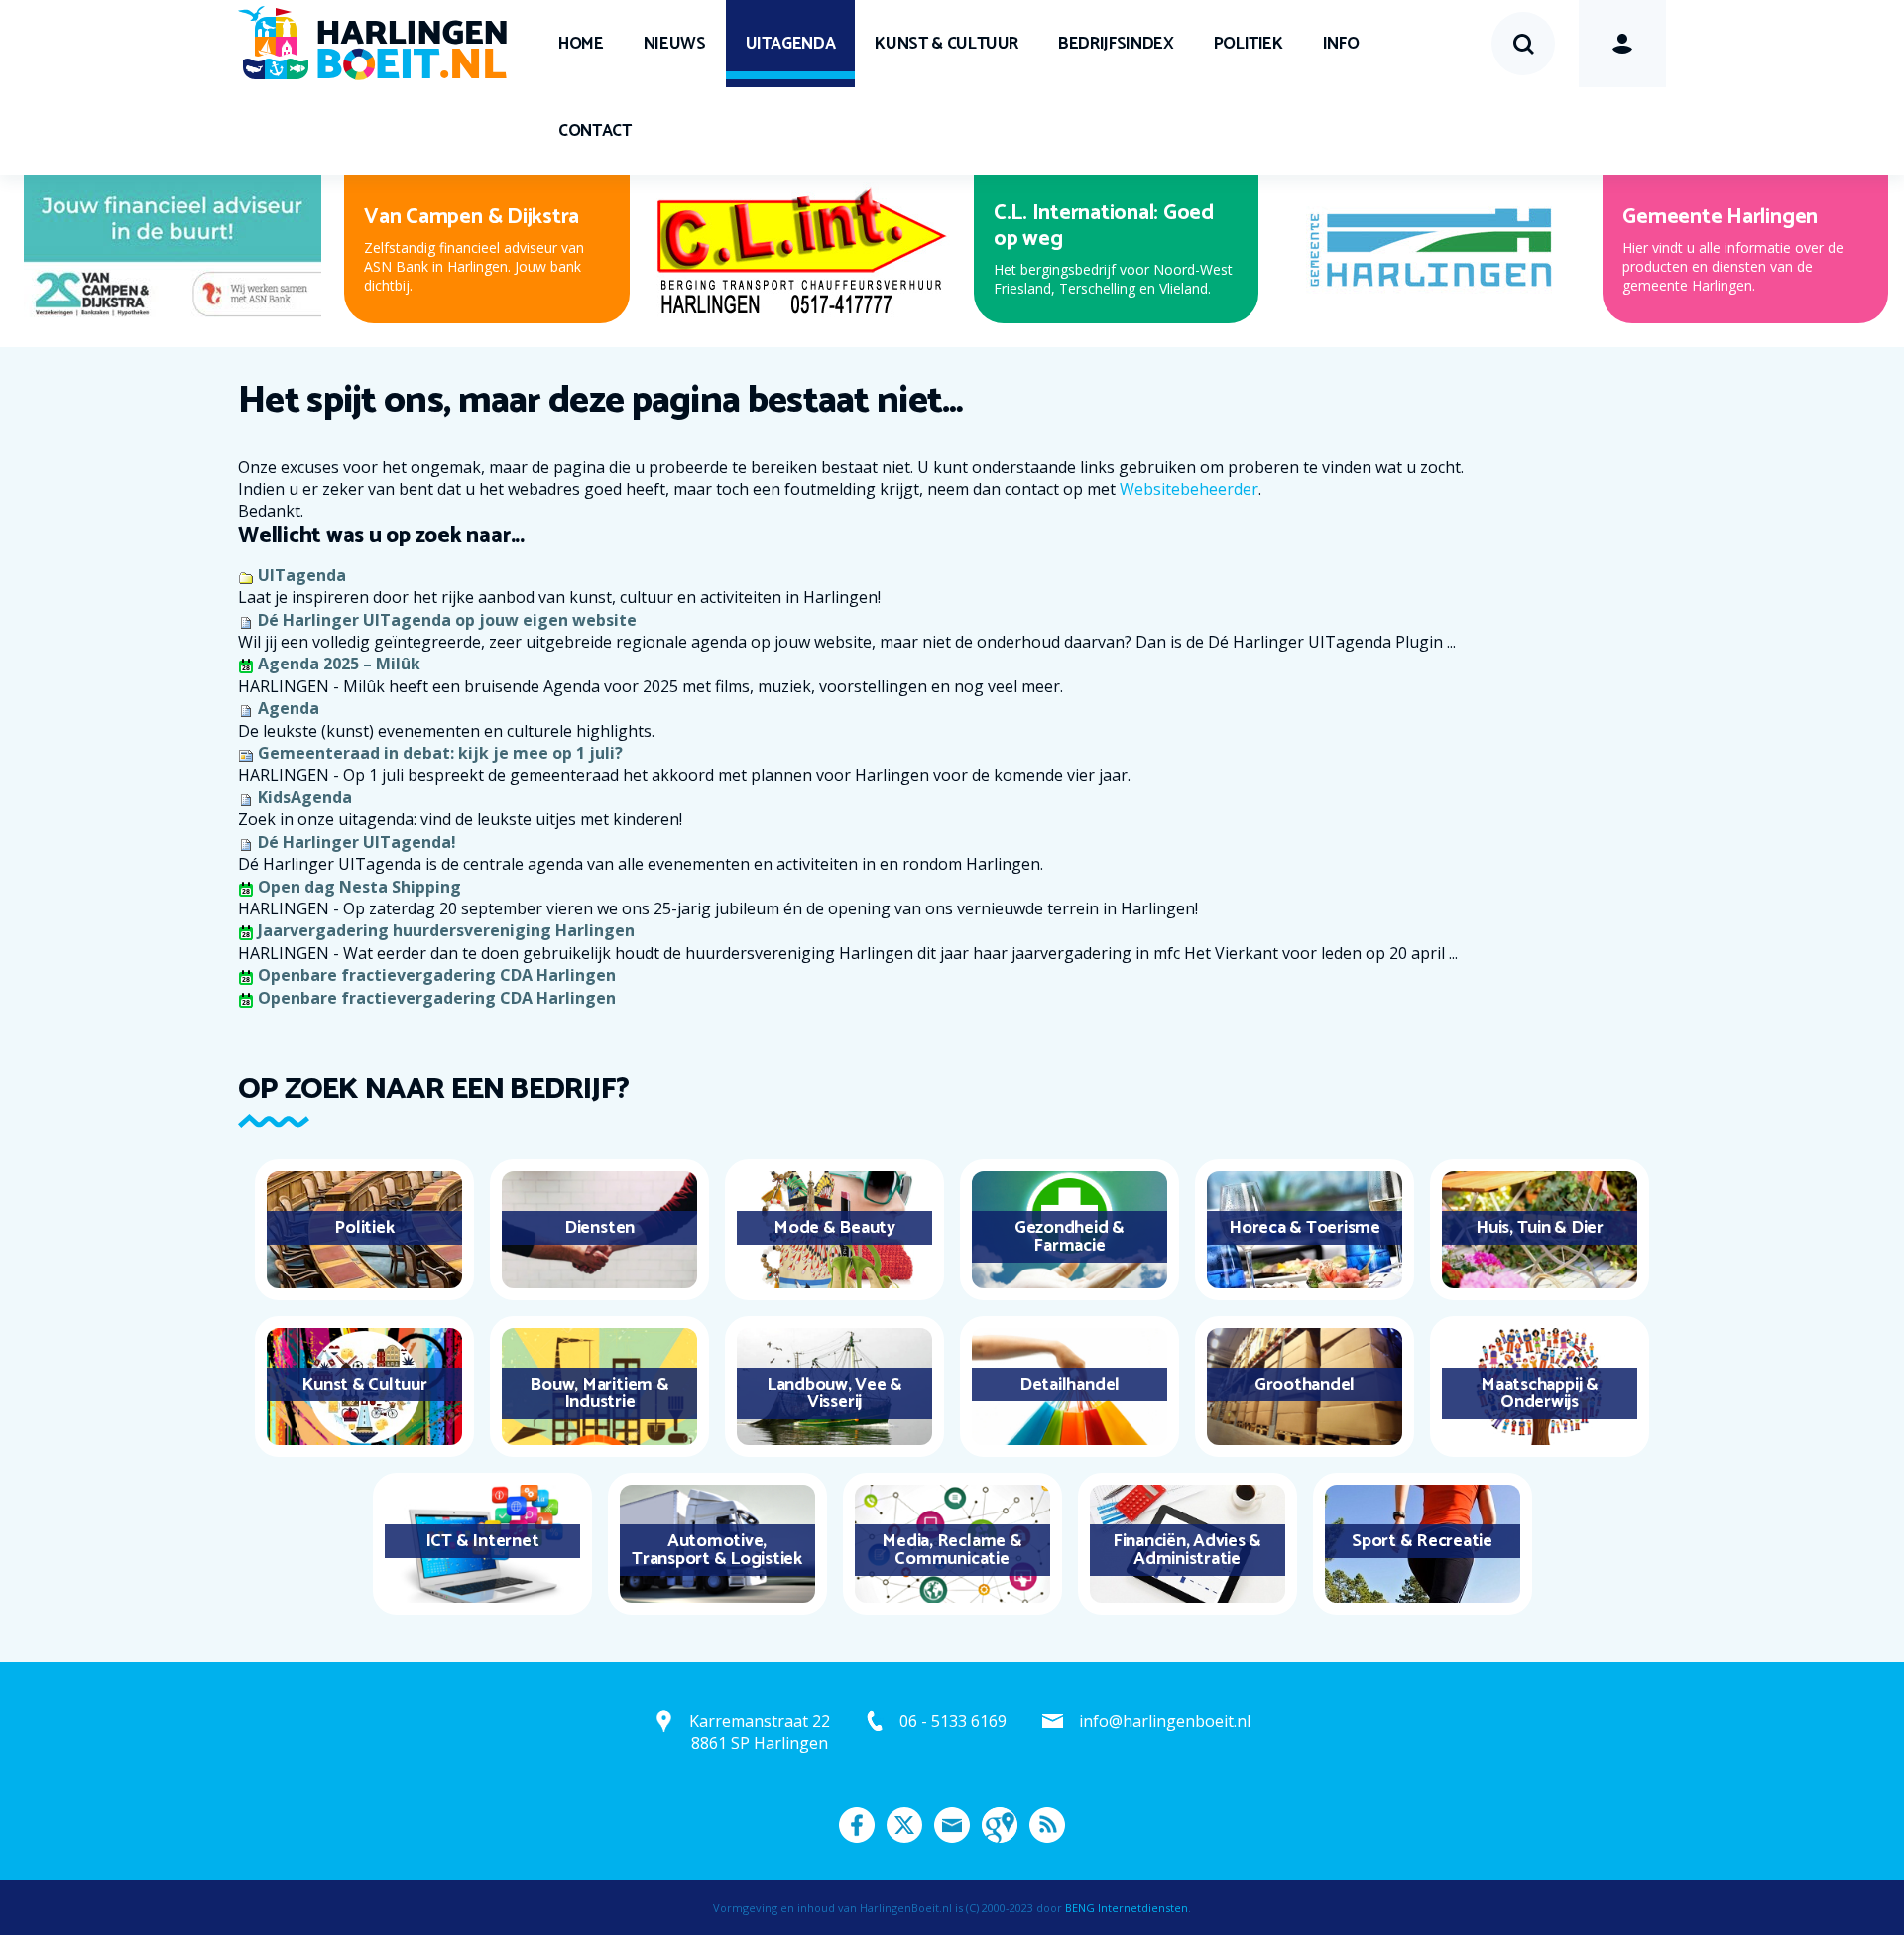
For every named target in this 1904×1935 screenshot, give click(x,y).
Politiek (1249, 44)
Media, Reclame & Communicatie (952, 1550)
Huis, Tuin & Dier (1540, 1228)
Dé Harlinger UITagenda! (357, 842)
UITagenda (791, 44)
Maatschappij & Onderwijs (1540, 1393)
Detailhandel (1070, 1385)
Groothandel (1305, 1385)
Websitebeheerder (1189, 489)
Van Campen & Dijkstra (472, 217)
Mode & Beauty (834, 1228)
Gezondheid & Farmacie (1070, 1237)
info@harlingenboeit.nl (1165, 1721)
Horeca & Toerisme (1305, 1228)
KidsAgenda (305, 797)
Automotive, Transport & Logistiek (717, 1550)
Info (1341, 44)
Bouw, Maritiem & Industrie (599, 1393)
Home (581, 44)
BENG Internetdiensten (1127, 1908)
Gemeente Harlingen (1720, 217)
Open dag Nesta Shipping (359, 887)
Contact (595, 131)
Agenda (289, 708)
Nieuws (675, 44)
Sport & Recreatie (1422, 1541)
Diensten (599, 1228)
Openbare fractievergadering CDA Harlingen (437, 975)
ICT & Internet (482, 1541)
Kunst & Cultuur (947, 44)
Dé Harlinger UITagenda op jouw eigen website (447, 620)
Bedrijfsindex (1116, 44)
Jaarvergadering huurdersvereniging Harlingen (446, 930)
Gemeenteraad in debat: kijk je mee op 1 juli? (440, 753)
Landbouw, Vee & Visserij (834, 1393)
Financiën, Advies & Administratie (1187, 1550)
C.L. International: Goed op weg (1104, 226)
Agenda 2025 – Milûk (339, 664)
